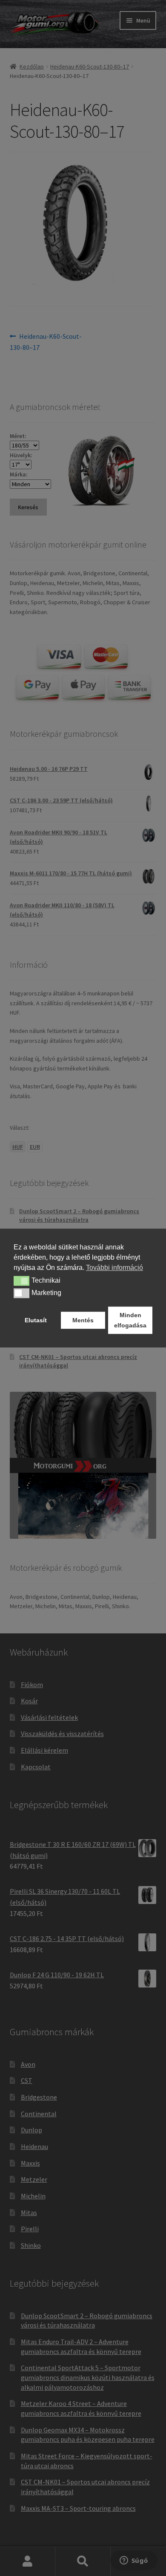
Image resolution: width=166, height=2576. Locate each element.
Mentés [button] (83, 1320)
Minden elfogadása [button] (130, 1320)
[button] (21, 1281)
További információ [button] (114, 1268)
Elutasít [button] (36, 1320)
